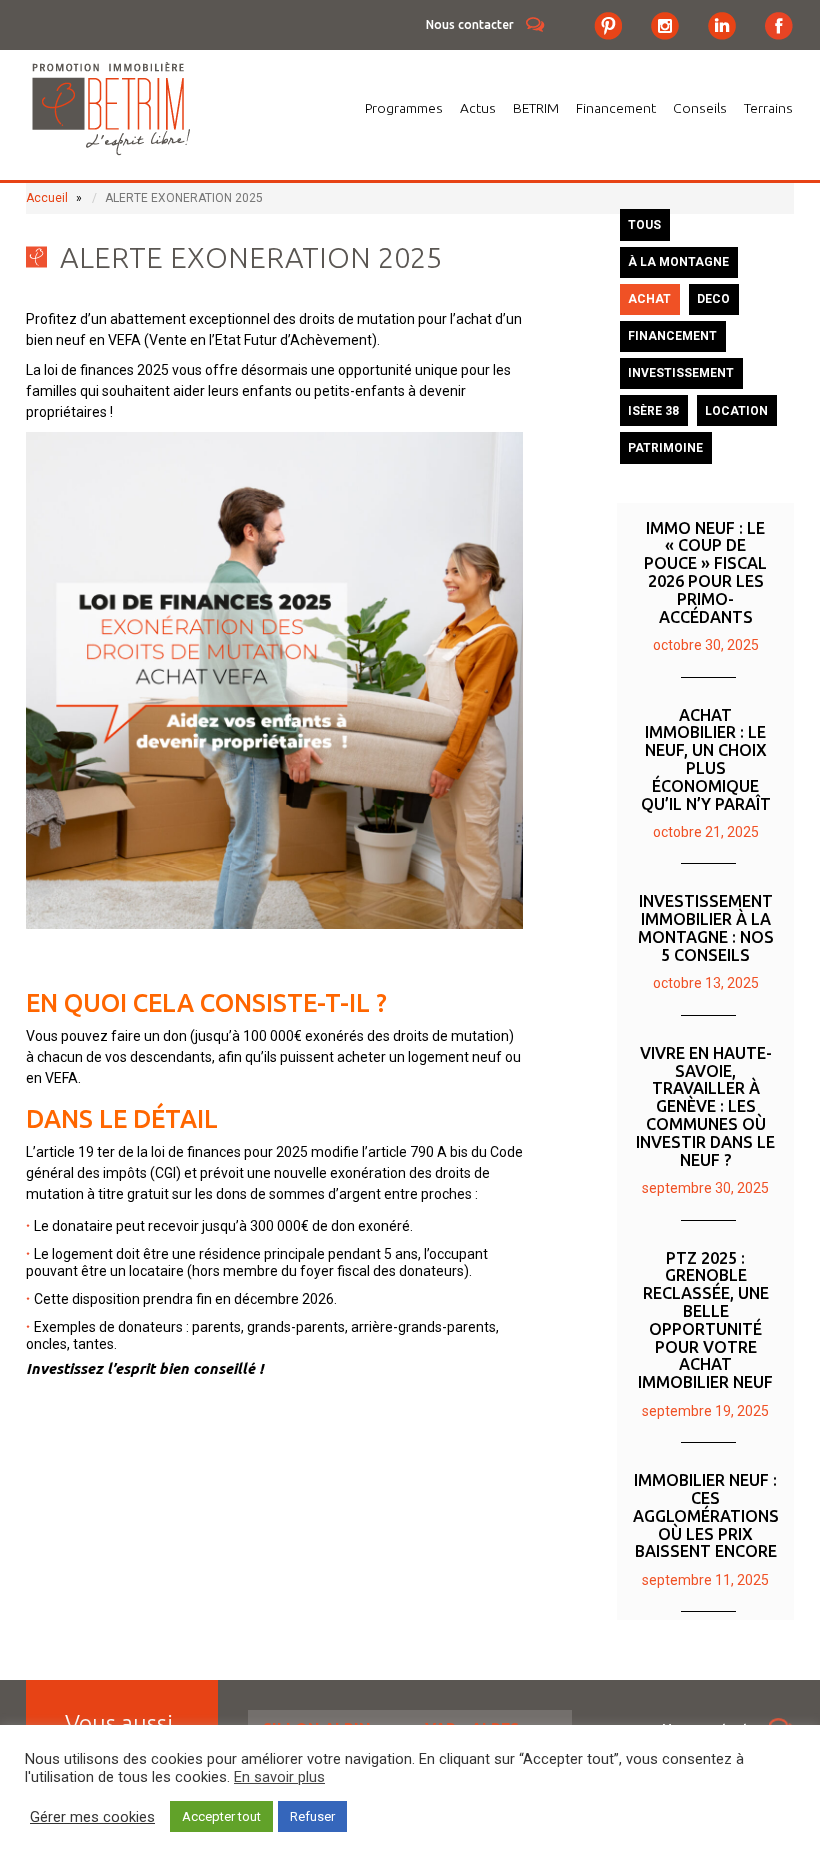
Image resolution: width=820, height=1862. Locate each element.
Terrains (768, 108)
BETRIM (536, 108)
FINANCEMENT (672, 336)
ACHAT (649, 299)
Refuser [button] (312, 1816)
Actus (478, 108)
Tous (644, 225)
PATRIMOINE (665, 448)
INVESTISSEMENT (681, 373)
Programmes (404, 108)
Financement (616, 108)
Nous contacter (470, 24)
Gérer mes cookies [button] (92, 1817)
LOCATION (736, 411)
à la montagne (678, 262)
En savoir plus (279, 1777)
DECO (713, 299)
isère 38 (653, 411)
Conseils (700, 108)
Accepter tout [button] (221, 1816)
